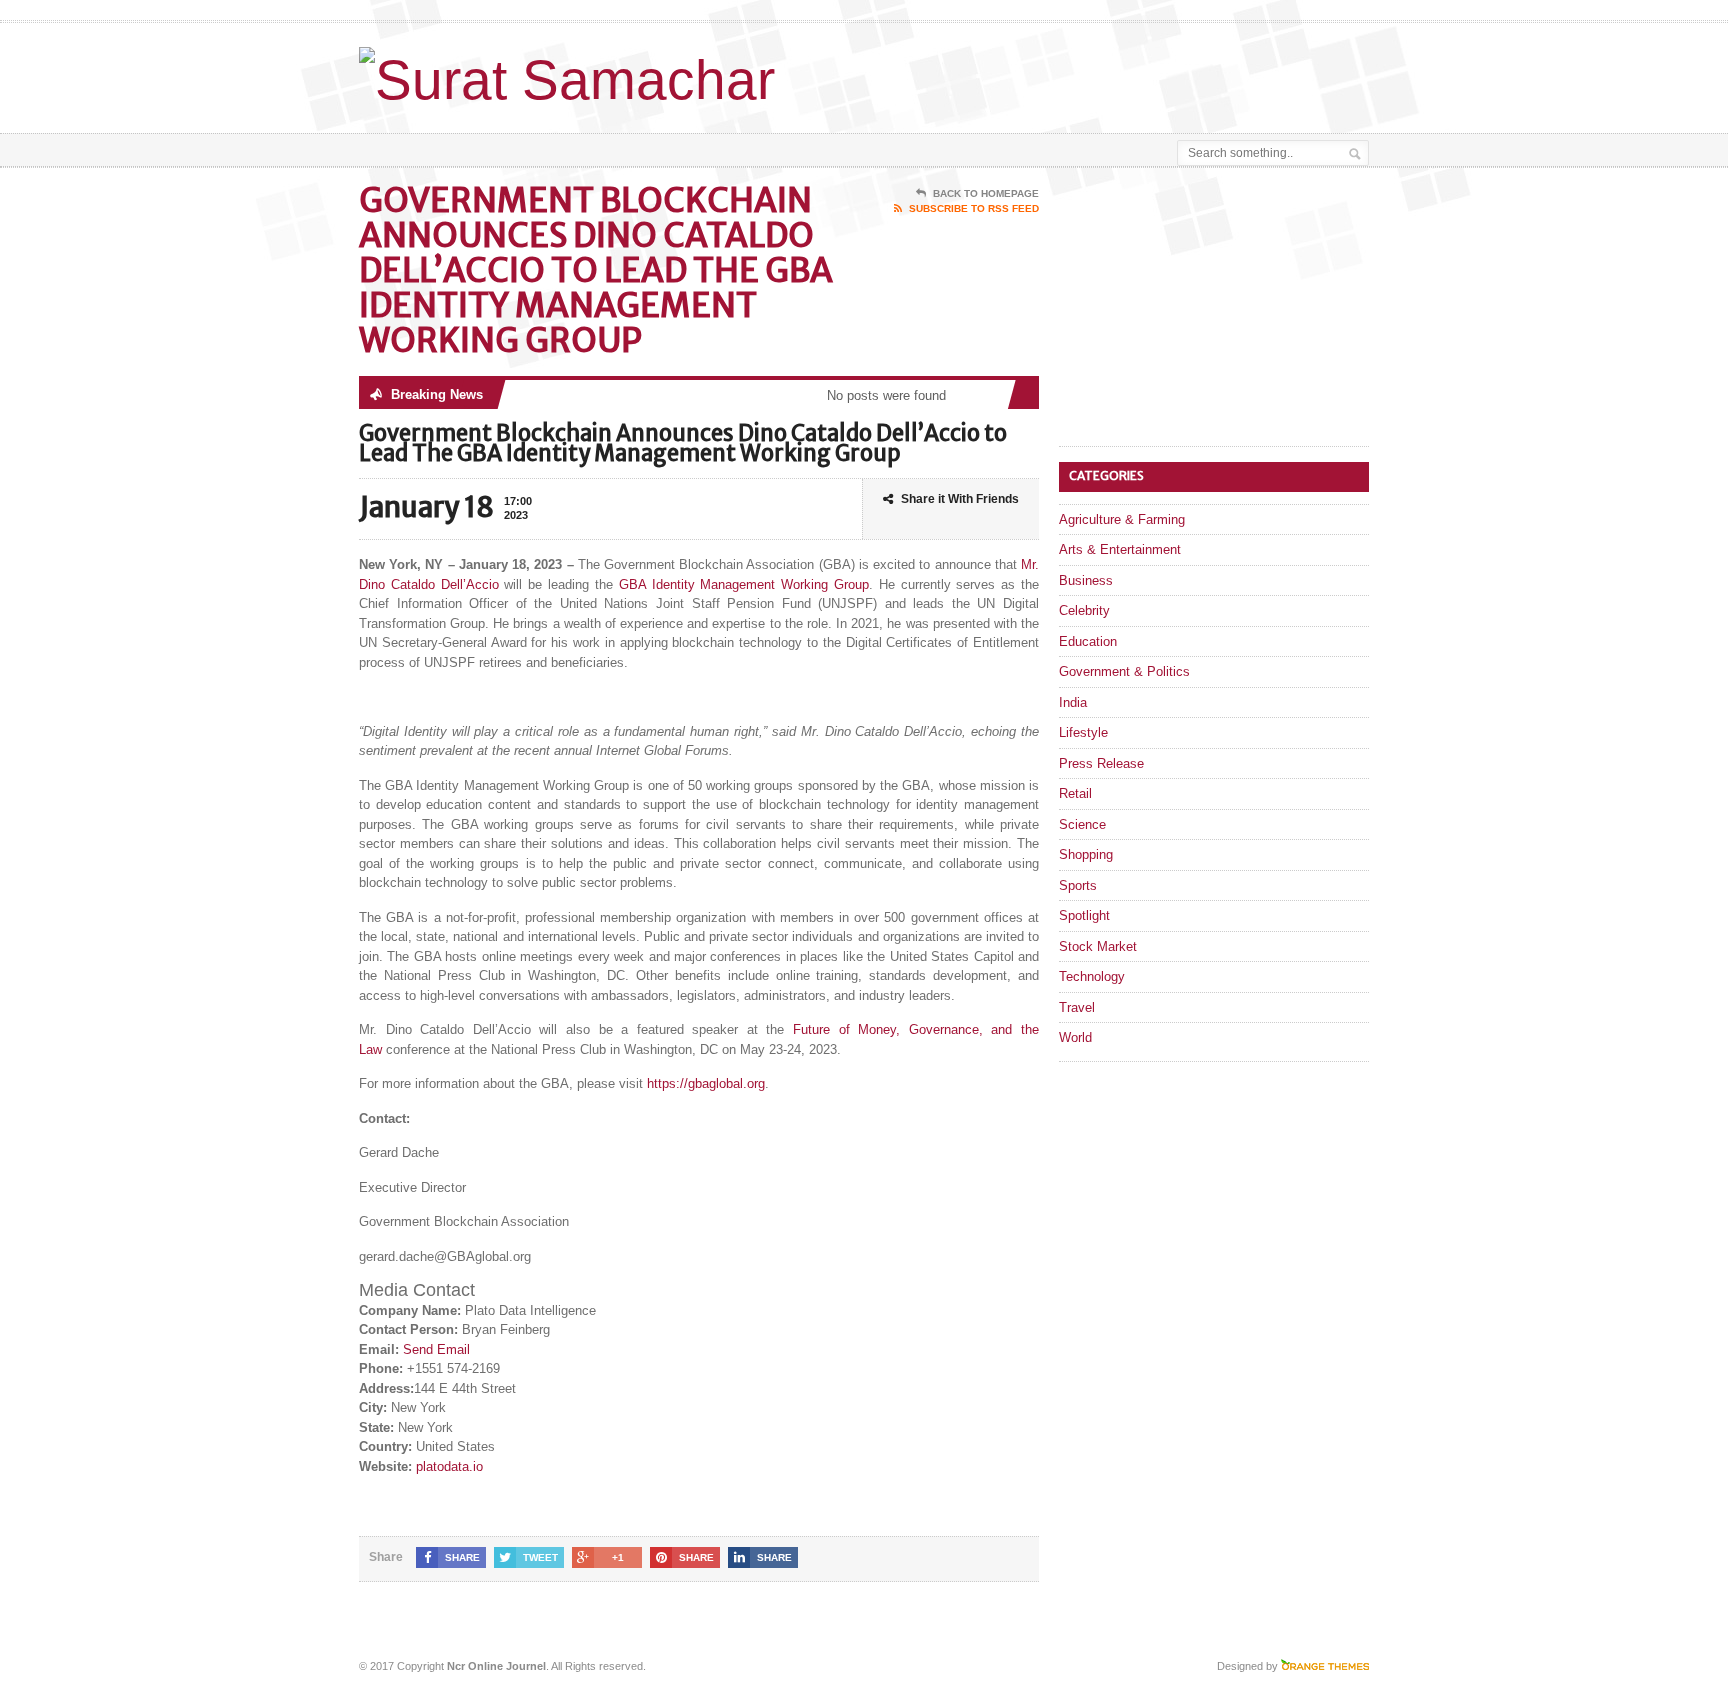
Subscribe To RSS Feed (974, 208)
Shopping (1086, 854)
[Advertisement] (1135, 73)
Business (1086, 580)
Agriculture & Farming (1122, 519)
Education (1088, 641)
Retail (1075, 793)
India (1073, 702)
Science (1082, 824)
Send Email (436, 1349)
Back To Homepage (986, 193)
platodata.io (449, 1466)
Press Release (1101, 763)
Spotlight (1084, 915)
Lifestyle (1083, 732)
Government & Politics (1124, 671)
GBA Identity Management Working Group (744, 584)
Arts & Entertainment (1120, 549)
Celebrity (1084, 610)
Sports (1078, 885)
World (1075, 1037)
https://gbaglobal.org (706, 1083)
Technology (1092, 976)
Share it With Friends (960, 499)
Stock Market (1098, 946)
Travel (1077, 1007)
